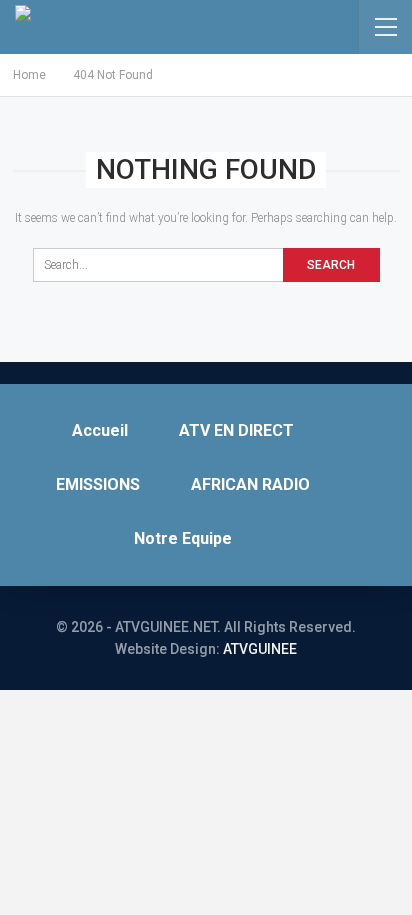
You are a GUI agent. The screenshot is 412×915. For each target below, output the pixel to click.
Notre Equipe (183, 538)
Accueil (100, 430)
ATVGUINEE (260, 649)
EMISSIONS (98, 484)
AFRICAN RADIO (250, 484)
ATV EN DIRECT (236, 430)
